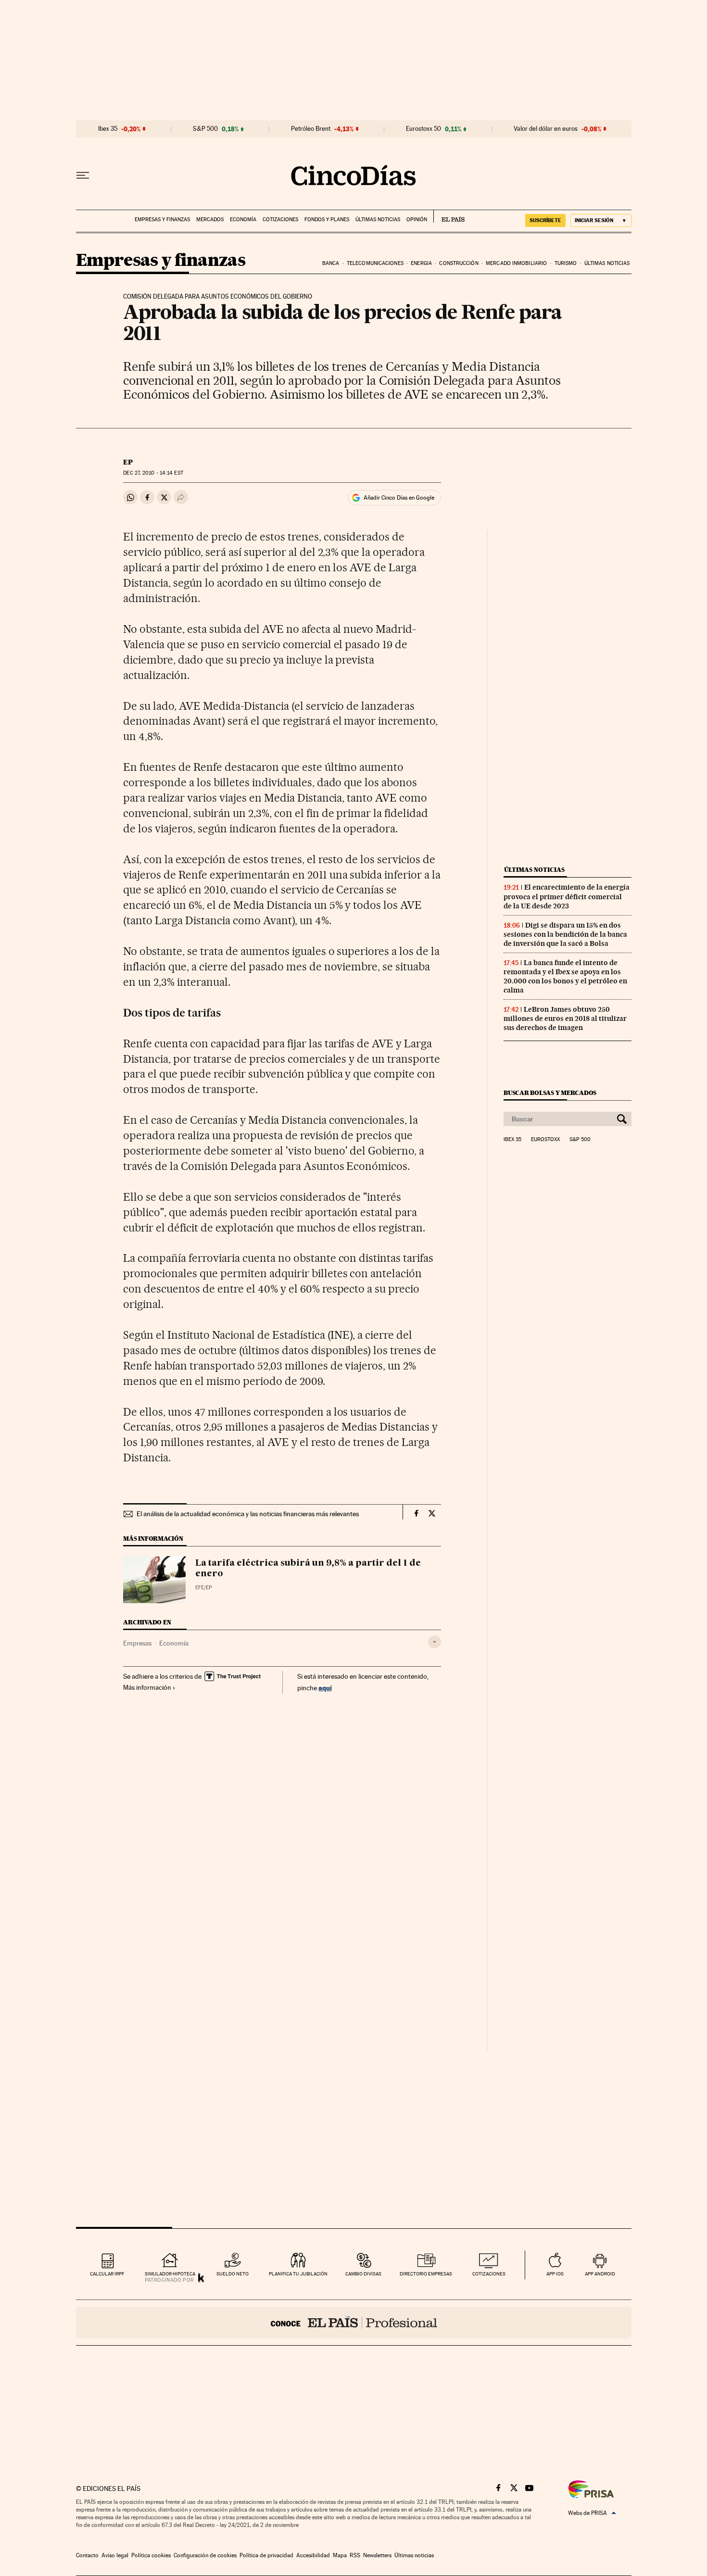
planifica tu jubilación (298, 2274)
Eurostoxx (545, 1140)
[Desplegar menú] (83, 176)
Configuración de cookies (205, 2555)
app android (600, 2274)
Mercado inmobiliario (516, 263)
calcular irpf (107, 2274)
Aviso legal (115, 2555)
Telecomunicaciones (375, 263)
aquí (325, 1688)
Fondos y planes (327, 220)
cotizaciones (489, 2274)
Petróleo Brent (311, 129)
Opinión (417, 220)
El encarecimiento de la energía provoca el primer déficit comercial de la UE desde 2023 (567, 896)
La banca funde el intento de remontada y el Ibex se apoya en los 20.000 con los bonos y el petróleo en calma (565, 976)
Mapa (340, 2555)
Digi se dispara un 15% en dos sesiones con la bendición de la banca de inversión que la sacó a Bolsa (565, 934)
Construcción (459, 263)
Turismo (566, 263)
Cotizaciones (280, 220)
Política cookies (151, 2555)
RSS (355, 2555)
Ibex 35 (108, 129)
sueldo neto (233, 2274)
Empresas (137, 1643)
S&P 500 (205, 129)
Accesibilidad (313, 2555)
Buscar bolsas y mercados (550, 1093)
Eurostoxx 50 (423, 129)
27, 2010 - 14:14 (153, 473)
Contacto (87, 2555)
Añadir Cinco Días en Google (399, 498)
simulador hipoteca (170, 2274)
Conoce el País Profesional (354, 2323)
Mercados (210, 220)
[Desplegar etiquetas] (435, 1642)
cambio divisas (363, 2274)
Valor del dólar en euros (546, 129)
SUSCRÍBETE (545, 220)
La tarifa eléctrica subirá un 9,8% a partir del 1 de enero (308, 1569)
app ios (555, 2274)
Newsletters (377, 2555)
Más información (147, 1687)
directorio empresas (426, 2274)
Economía (243, 220)
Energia (421, 263)
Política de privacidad (266, 2555)
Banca (331, 263)
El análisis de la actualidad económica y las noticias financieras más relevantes (248, 1514)
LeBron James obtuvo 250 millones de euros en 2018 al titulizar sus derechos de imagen (565, 1018)
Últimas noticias (378, 220)
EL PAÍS (449, 216)
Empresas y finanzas (162, 220)
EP (128, 462)
